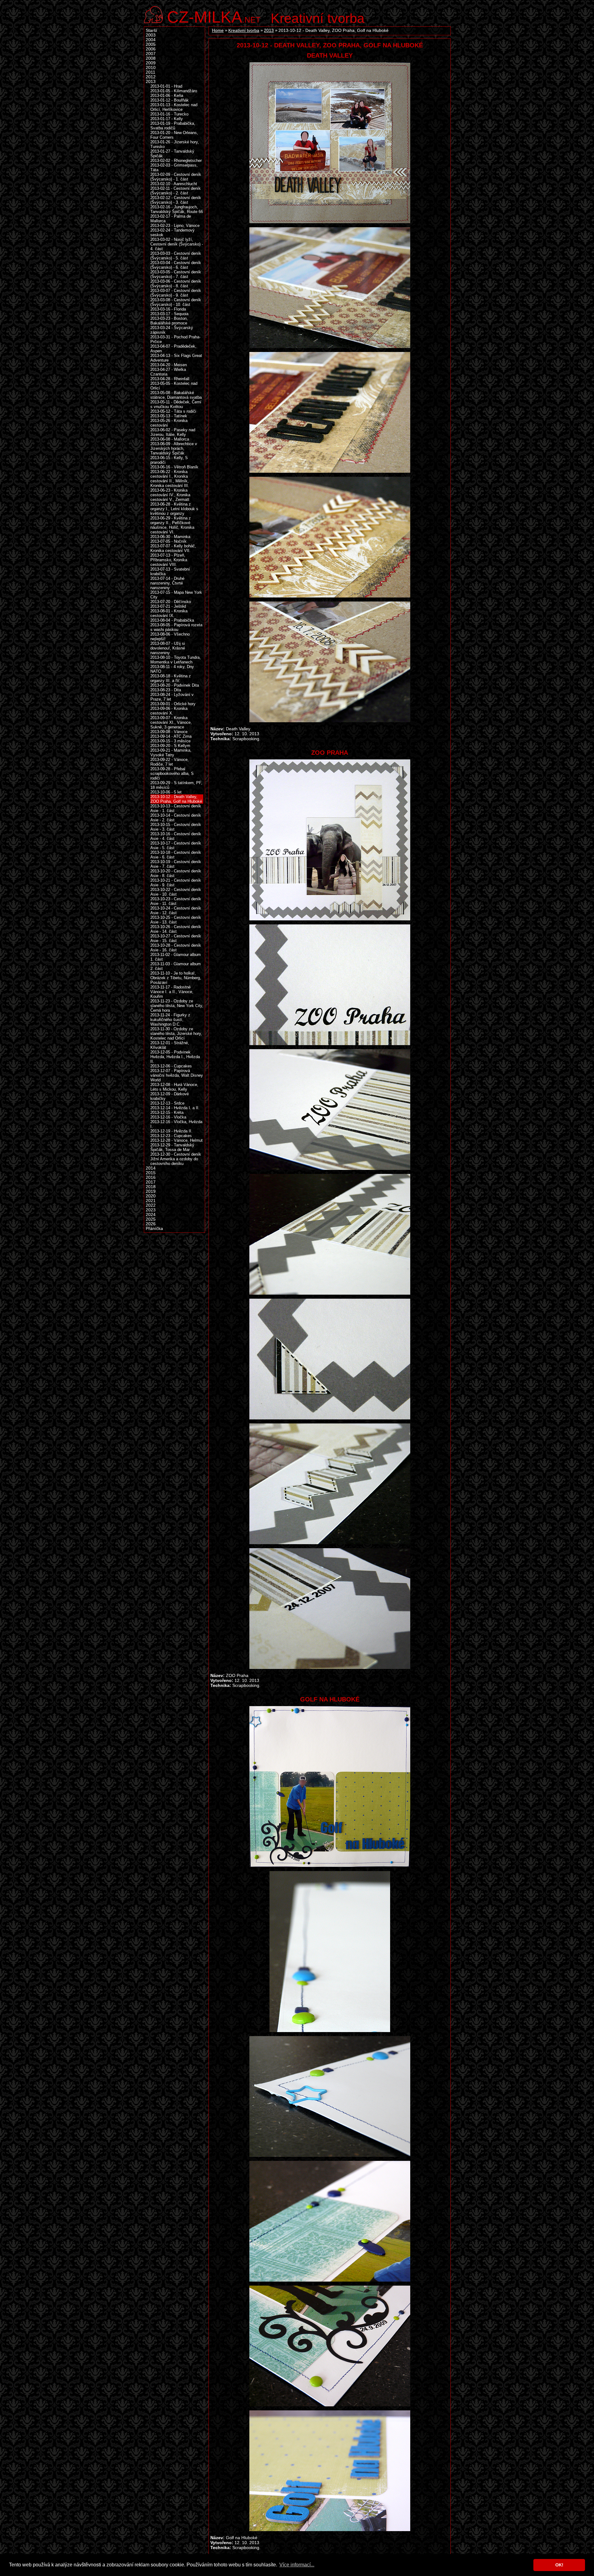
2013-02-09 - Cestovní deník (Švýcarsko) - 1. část (176, 177)
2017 (151, 1182)
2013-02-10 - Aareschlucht (174, 184)
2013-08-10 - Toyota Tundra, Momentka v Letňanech (176, 660)
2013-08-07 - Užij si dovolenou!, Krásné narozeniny (168, 648)
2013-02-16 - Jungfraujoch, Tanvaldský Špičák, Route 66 (177, 209)
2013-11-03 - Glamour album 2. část (176, 966)
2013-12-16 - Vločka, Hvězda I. (176, 1124)
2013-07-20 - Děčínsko (171, 602)
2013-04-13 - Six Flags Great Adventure (176, 358)
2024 (151, 1215)
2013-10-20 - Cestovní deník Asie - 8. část (176, 873)
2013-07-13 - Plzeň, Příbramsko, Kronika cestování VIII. (169, 560)
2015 (151, 1173)
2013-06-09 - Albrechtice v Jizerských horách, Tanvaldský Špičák (174, 448)
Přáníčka (154, 1229)
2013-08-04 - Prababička (172, 620)
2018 (151, 1187)
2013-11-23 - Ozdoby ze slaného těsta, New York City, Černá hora (177, 1006)
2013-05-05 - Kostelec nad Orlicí (174, 386)
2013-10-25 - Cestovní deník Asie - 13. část (176, 920)
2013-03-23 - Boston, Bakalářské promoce (169, 321)
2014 (151, 1168)
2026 (151, 1224)
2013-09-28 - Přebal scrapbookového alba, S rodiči (172, 773)
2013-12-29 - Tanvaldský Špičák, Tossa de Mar (172, 1147)
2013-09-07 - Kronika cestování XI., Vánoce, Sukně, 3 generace (171, 722)
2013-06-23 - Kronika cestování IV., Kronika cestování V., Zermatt (170, 495)
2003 (151, 35)
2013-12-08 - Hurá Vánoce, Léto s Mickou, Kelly (174, 1087)
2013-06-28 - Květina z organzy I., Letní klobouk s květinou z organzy (174, 509)
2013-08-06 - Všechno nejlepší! (170, 636)
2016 (151, 1177)
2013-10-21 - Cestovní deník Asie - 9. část (176, 883)
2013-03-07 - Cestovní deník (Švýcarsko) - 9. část (176, 293)
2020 (151, 1196)
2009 (151, 63)
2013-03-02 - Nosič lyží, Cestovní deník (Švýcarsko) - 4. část (177, 244)
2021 (151, 1201)
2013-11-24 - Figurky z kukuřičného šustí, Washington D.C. (170, 1020)
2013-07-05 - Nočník (168, 541)
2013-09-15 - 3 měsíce (170, 741)
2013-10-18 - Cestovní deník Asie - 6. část (176, 855)
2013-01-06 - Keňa (167, 96)
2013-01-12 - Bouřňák (170, 100)
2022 (151, 1205)
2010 (151, 68)
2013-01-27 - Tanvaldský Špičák (172, 154)
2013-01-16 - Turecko (169, 114)
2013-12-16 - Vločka (168, 1117)
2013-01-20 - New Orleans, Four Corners (174, 135)
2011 (151, 72)
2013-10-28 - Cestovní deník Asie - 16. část (176, 948)
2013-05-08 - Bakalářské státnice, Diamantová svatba (176, 395)
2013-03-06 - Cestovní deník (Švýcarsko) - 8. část (176, 284)
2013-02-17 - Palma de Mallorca (171, 219)
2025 (151, 1219)
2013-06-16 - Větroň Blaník (174, 467)
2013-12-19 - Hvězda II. (171, 1131)
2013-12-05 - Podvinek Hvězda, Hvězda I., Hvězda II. (175, 1057)
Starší (151, 30)
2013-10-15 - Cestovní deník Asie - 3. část (176, 827)
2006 (151, 49)
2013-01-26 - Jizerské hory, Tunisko (175, 144)
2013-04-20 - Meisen (169, 365)
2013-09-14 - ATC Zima (171, 736)
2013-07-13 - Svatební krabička (170, 571)
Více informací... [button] (297, 2565)
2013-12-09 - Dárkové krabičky (170, 1096)
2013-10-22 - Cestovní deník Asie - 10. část (176, 892)
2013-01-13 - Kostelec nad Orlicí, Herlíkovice (174, 107)
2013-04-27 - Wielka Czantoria (168, 372)
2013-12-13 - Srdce (167, 1103)
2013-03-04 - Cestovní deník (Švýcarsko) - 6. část (176, 265)
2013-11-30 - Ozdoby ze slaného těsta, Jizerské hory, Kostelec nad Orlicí (176, 1034)
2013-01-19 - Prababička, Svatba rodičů (173, 126)
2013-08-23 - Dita (166, 690)
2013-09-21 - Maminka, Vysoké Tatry (171, 753)
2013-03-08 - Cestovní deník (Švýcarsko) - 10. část (176, 302)
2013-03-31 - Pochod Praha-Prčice (175, 339)
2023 (151, 1210)
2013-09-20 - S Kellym (170, 746)
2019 (151, 1191)
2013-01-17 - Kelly (167, 119)
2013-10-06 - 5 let (166, 792)
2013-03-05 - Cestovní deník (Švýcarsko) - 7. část (176, 274)
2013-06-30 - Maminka (170, 537)
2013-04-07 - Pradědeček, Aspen (173, 349)
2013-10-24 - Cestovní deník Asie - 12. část (176, 910)
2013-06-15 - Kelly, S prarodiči (169, 460)
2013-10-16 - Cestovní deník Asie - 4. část (176, 836)
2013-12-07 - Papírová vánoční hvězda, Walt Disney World (177, 1075)
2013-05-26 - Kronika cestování (169, 423)
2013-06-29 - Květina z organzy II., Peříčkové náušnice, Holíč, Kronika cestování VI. (172, 525)
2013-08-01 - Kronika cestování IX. (169, 613)
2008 (151, 58)
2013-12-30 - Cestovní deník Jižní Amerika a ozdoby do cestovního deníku (176, 1159)
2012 (151, 77)
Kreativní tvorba (318, 18)
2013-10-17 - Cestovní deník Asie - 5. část (176, 845)
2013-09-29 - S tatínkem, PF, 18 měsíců (176, 785)
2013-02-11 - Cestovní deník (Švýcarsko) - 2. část (176, 191)
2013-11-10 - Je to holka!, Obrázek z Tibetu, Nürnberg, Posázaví (176, 978)
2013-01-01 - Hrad (166, 86)
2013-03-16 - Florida (168, 309)
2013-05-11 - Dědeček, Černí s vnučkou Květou (176, 404)
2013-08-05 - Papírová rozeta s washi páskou (176, 627)
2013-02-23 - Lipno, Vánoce (175, 226)
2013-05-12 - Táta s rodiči (173, 411)
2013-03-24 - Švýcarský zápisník (172, 330)
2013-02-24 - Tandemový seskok (172, 232)
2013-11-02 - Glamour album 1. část (176, 957)
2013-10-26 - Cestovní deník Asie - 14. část (176, 929)
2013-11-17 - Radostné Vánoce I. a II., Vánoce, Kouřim (172, 992)
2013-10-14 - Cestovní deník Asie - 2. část (176, 818)
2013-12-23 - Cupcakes (171, 1136)
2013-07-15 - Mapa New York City (176, 595)
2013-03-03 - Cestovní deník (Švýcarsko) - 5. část (176, 256)
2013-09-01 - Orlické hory (173, 704)
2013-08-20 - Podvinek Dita (175, 685)
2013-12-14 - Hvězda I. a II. (175, 1108)
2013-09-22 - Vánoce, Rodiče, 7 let (170, 762)
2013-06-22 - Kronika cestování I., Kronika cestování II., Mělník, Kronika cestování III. (170, 479)
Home (218, 30)
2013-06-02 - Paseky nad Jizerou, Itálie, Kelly (173, 432)
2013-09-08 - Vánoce (169, 732)
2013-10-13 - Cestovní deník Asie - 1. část (176, 808)
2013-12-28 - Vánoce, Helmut (176, 1140)
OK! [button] (559, 2565)
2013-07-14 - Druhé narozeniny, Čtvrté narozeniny (167, 583)
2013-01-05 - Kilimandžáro (174, 91)
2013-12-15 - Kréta (167, 1112)
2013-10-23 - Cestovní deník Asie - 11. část (176, 901)
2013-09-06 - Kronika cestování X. (169, 711)
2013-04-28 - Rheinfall (170, 379)
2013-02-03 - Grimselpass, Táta (174, 167)
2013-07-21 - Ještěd (168, 606)
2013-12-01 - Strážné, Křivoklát (170, 1045)
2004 (151, 40)
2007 (151, 54)
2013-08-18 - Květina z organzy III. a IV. (171, 678)
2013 (269, 30)
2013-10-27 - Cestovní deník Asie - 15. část (176, 938)
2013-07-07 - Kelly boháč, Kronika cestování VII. (173, 548)
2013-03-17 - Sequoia (169, 314)
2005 (151, 44)
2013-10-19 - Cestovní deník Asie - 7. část (176, 864)
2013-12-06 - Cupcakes (171, 1066)
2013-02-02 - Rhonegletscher (176, 161)
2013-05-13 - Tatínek (169, 416)
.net (214, 16)
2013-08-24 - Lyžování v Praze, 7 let (172, 697)
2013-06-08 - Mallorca (170, 439)
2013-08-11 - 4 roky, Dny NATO (172, 669)
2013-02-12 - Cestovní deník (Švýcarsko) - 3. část (176, 200)
